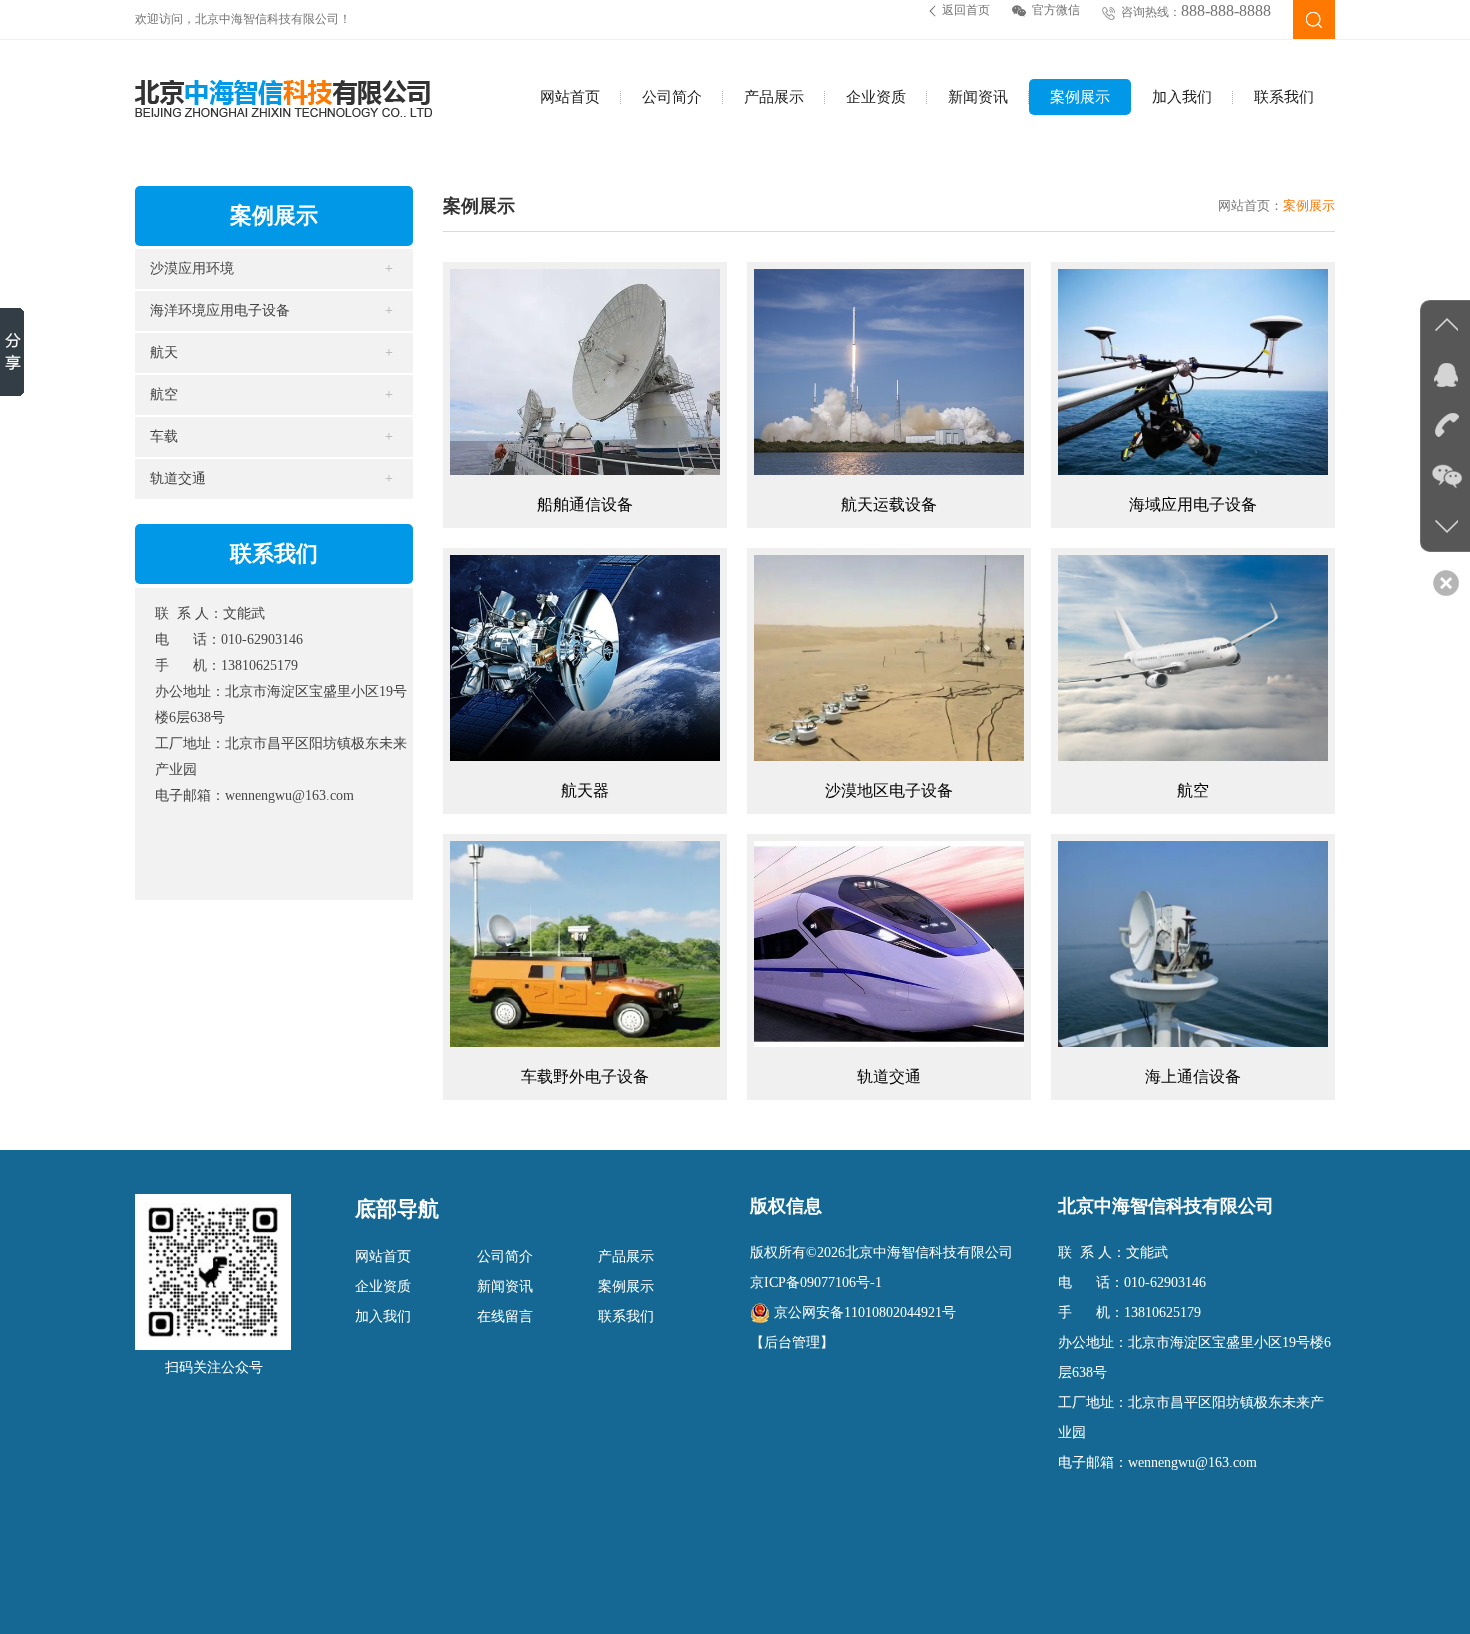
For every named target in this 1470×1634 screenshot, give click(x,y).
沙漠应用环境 (192, 268)
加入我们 (1182, 97)
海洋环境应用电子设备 (220, 310)
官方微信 (1056, 10)
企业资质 (876, 97)
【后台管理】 (792, 1342)
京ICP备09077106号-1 (816, 1282)
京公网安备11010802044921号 (865, 1312)
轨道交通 (178, 478)
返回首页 (966, 10)
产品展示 (774, 97)
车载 (164, 436)
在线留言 (505, 1316)
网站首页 (570, 97)
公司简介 (672, 97)
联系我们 (1284, 97)
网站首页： (1250, 205)
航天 (164, 352)
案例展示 (1080, 97)
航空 (164, 394)
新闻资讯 (978, 97)
